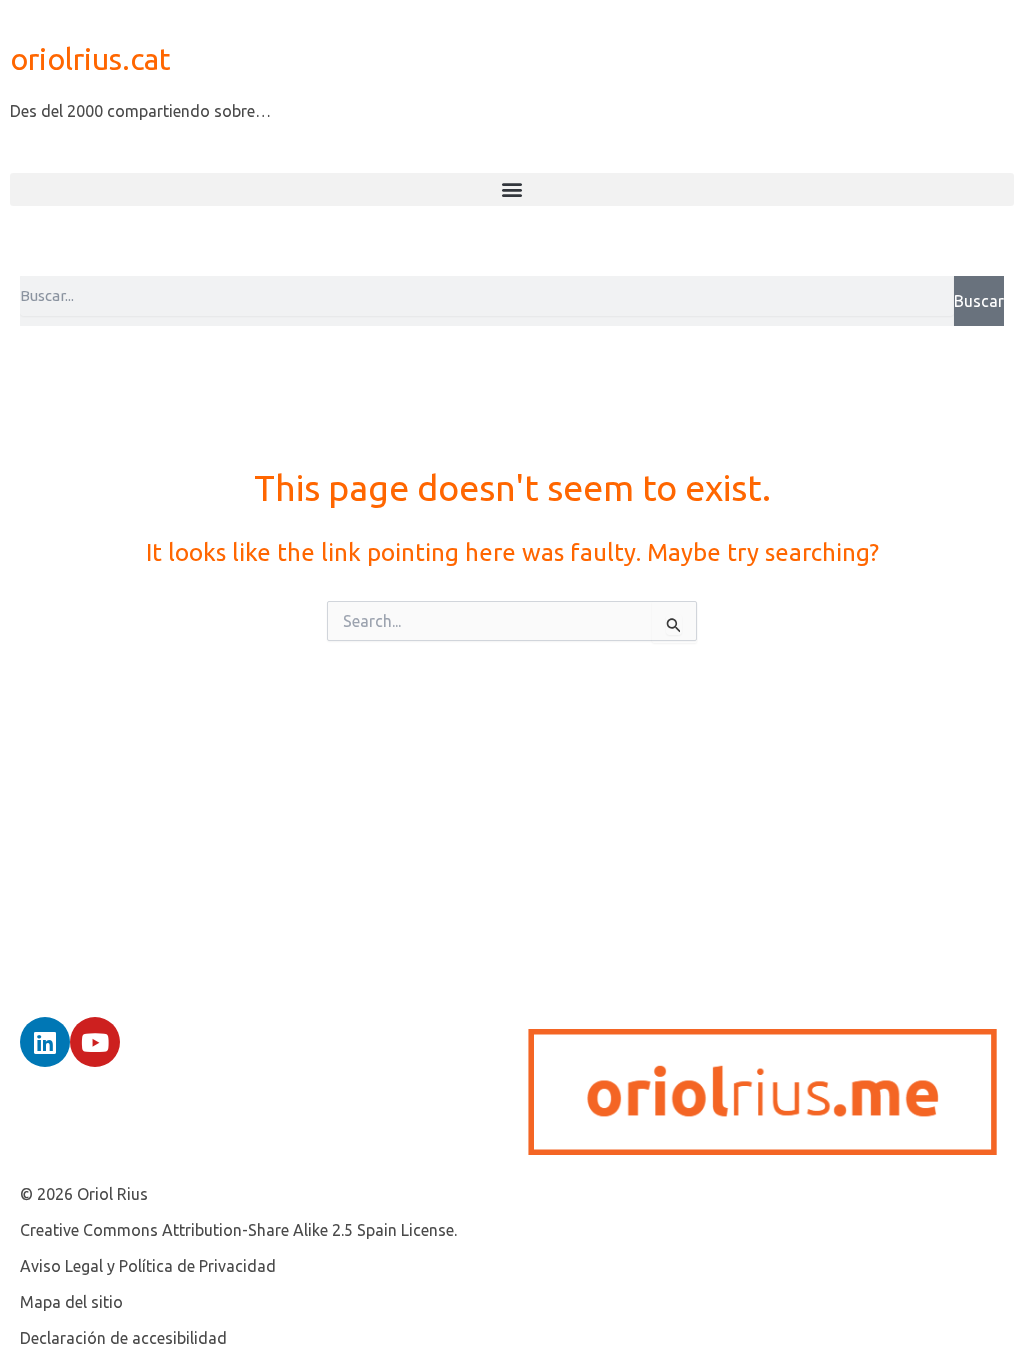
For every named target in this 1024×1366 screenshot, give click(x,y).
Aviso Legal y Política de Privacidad (148, 1266)
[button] (512, 189)
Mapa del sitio (71, 1302)
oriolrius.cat (90, 59)
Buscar (979, 301)
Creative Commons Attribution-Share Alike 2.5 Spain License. (238, 1230)
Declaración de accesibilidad (123, 1338)
